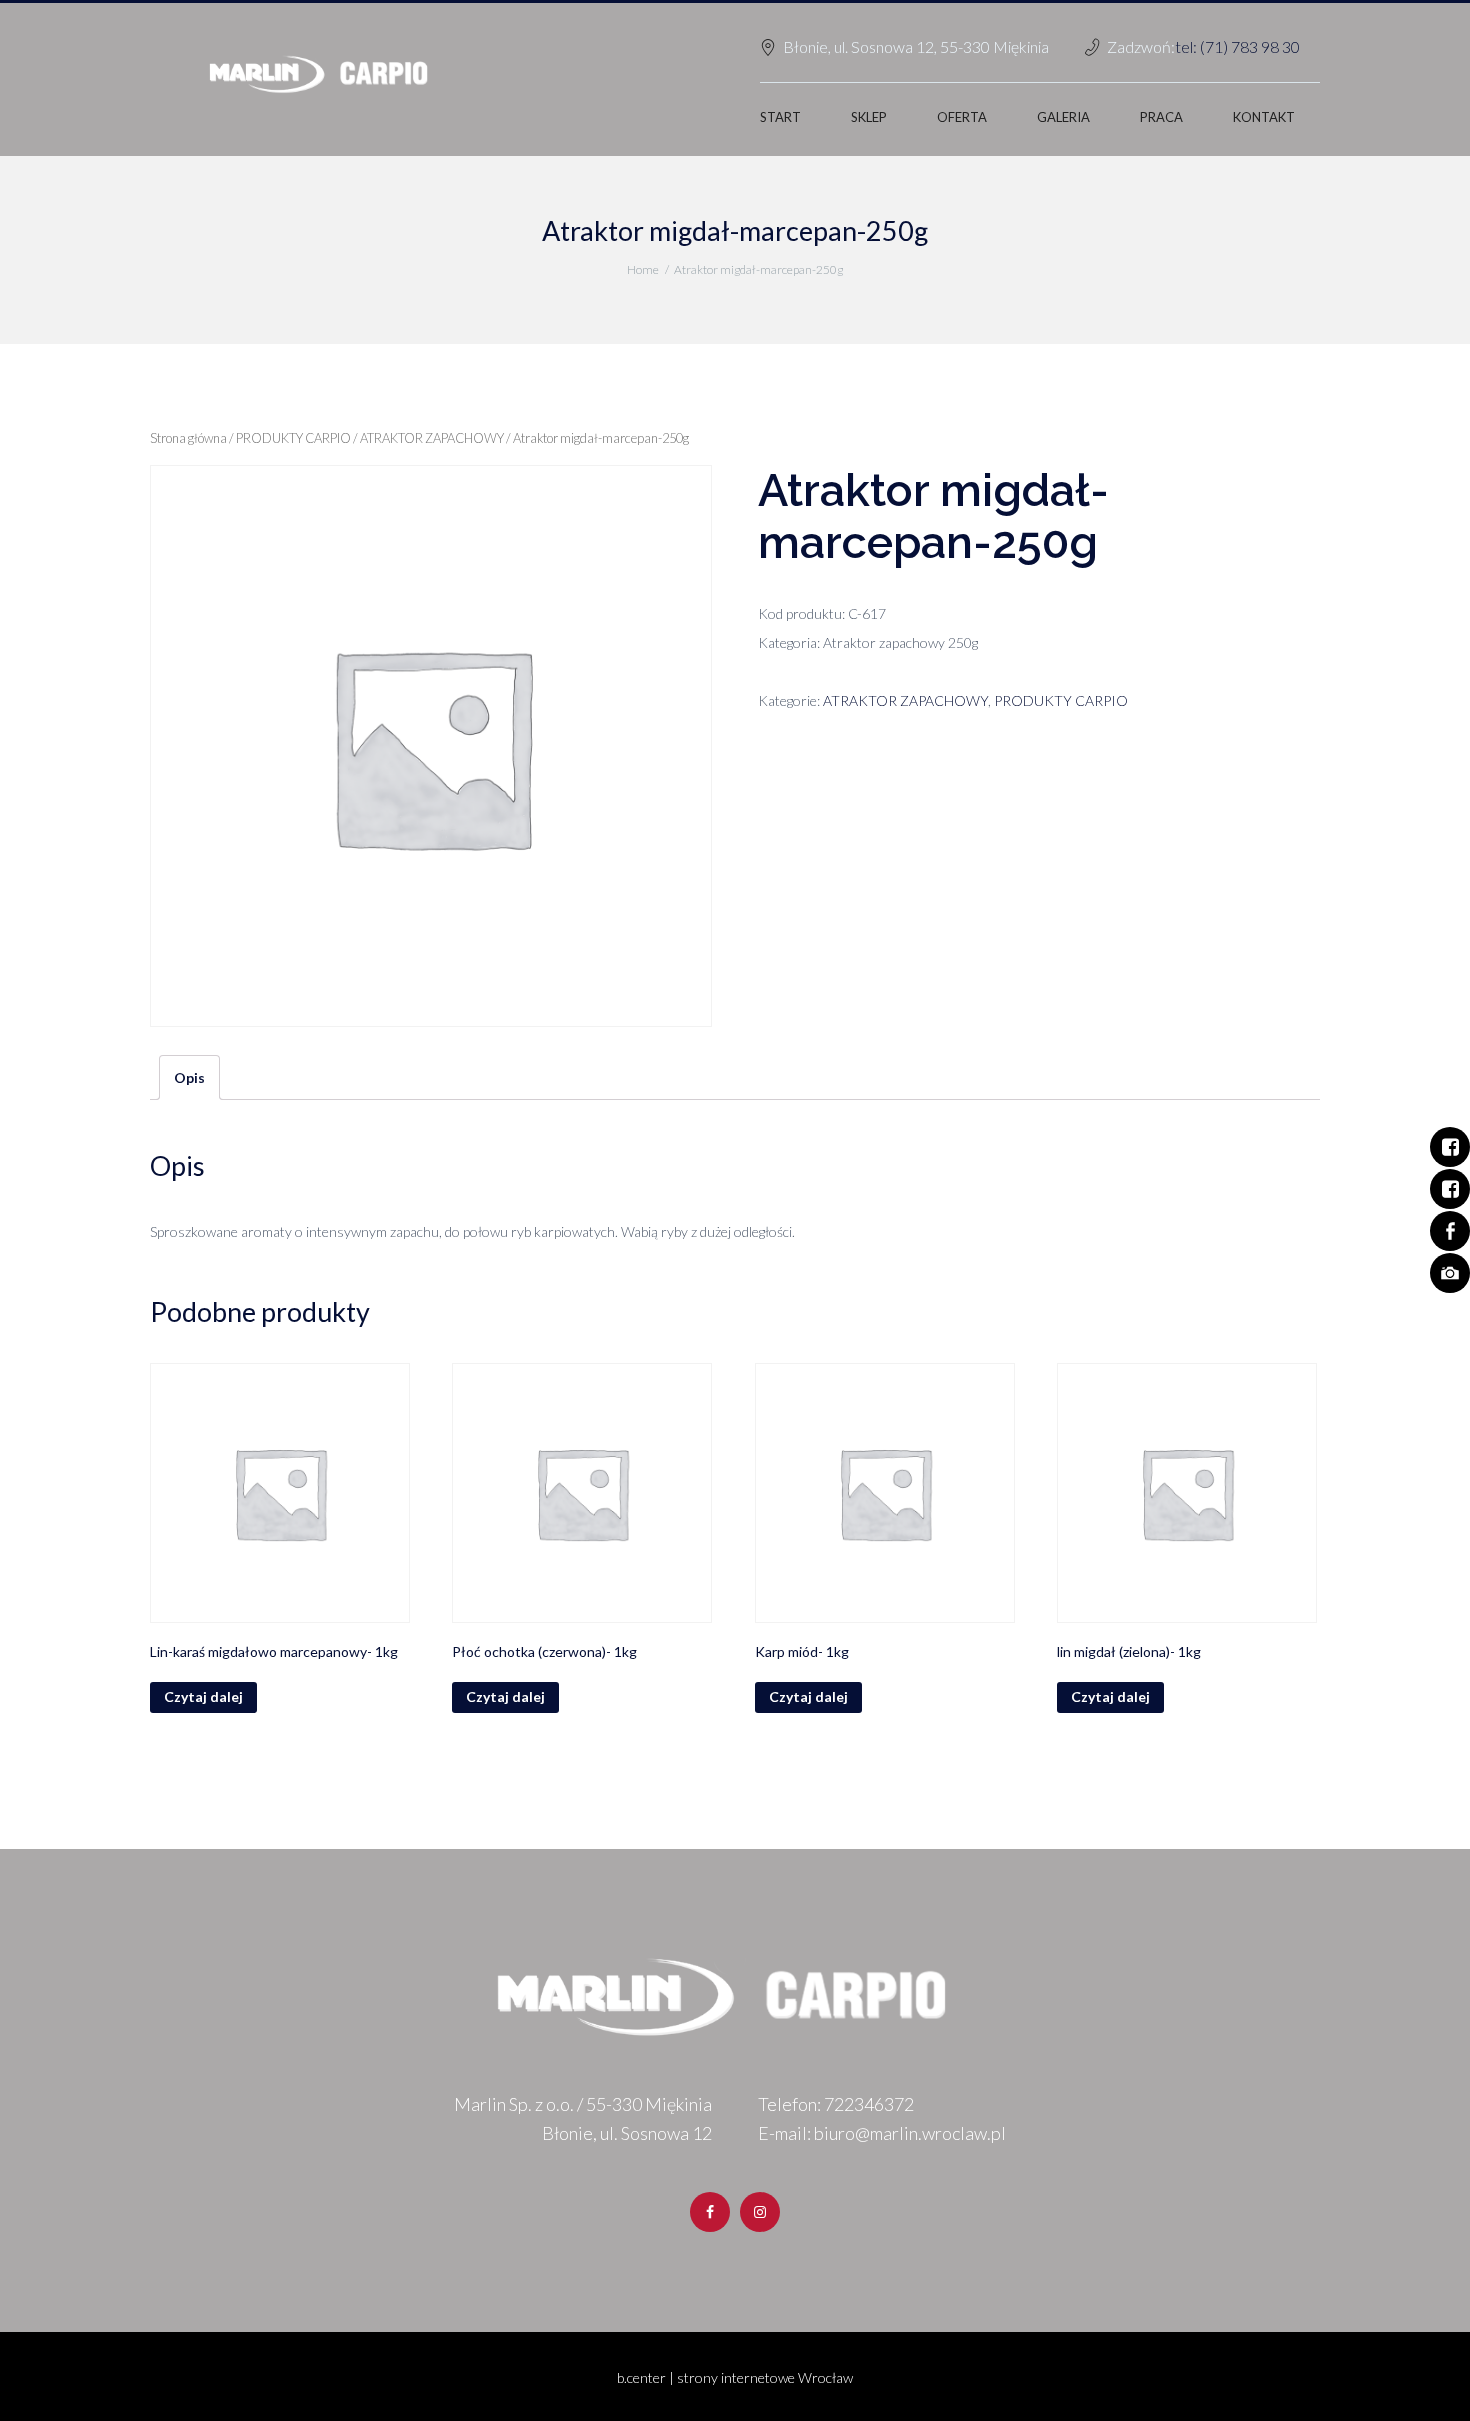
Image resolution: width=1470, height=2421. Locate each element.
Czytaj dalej (203, 1696)
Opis (189, 1077)
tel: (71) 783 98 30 (1237, 46)
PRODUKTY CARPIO (293, 438)
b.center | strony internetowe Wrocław (735, 2377)
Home (643, 269)
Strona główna (188, 438)
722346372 (869, 2104)
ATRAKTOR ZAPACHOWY (432, 438)
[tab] (189, 1077)
